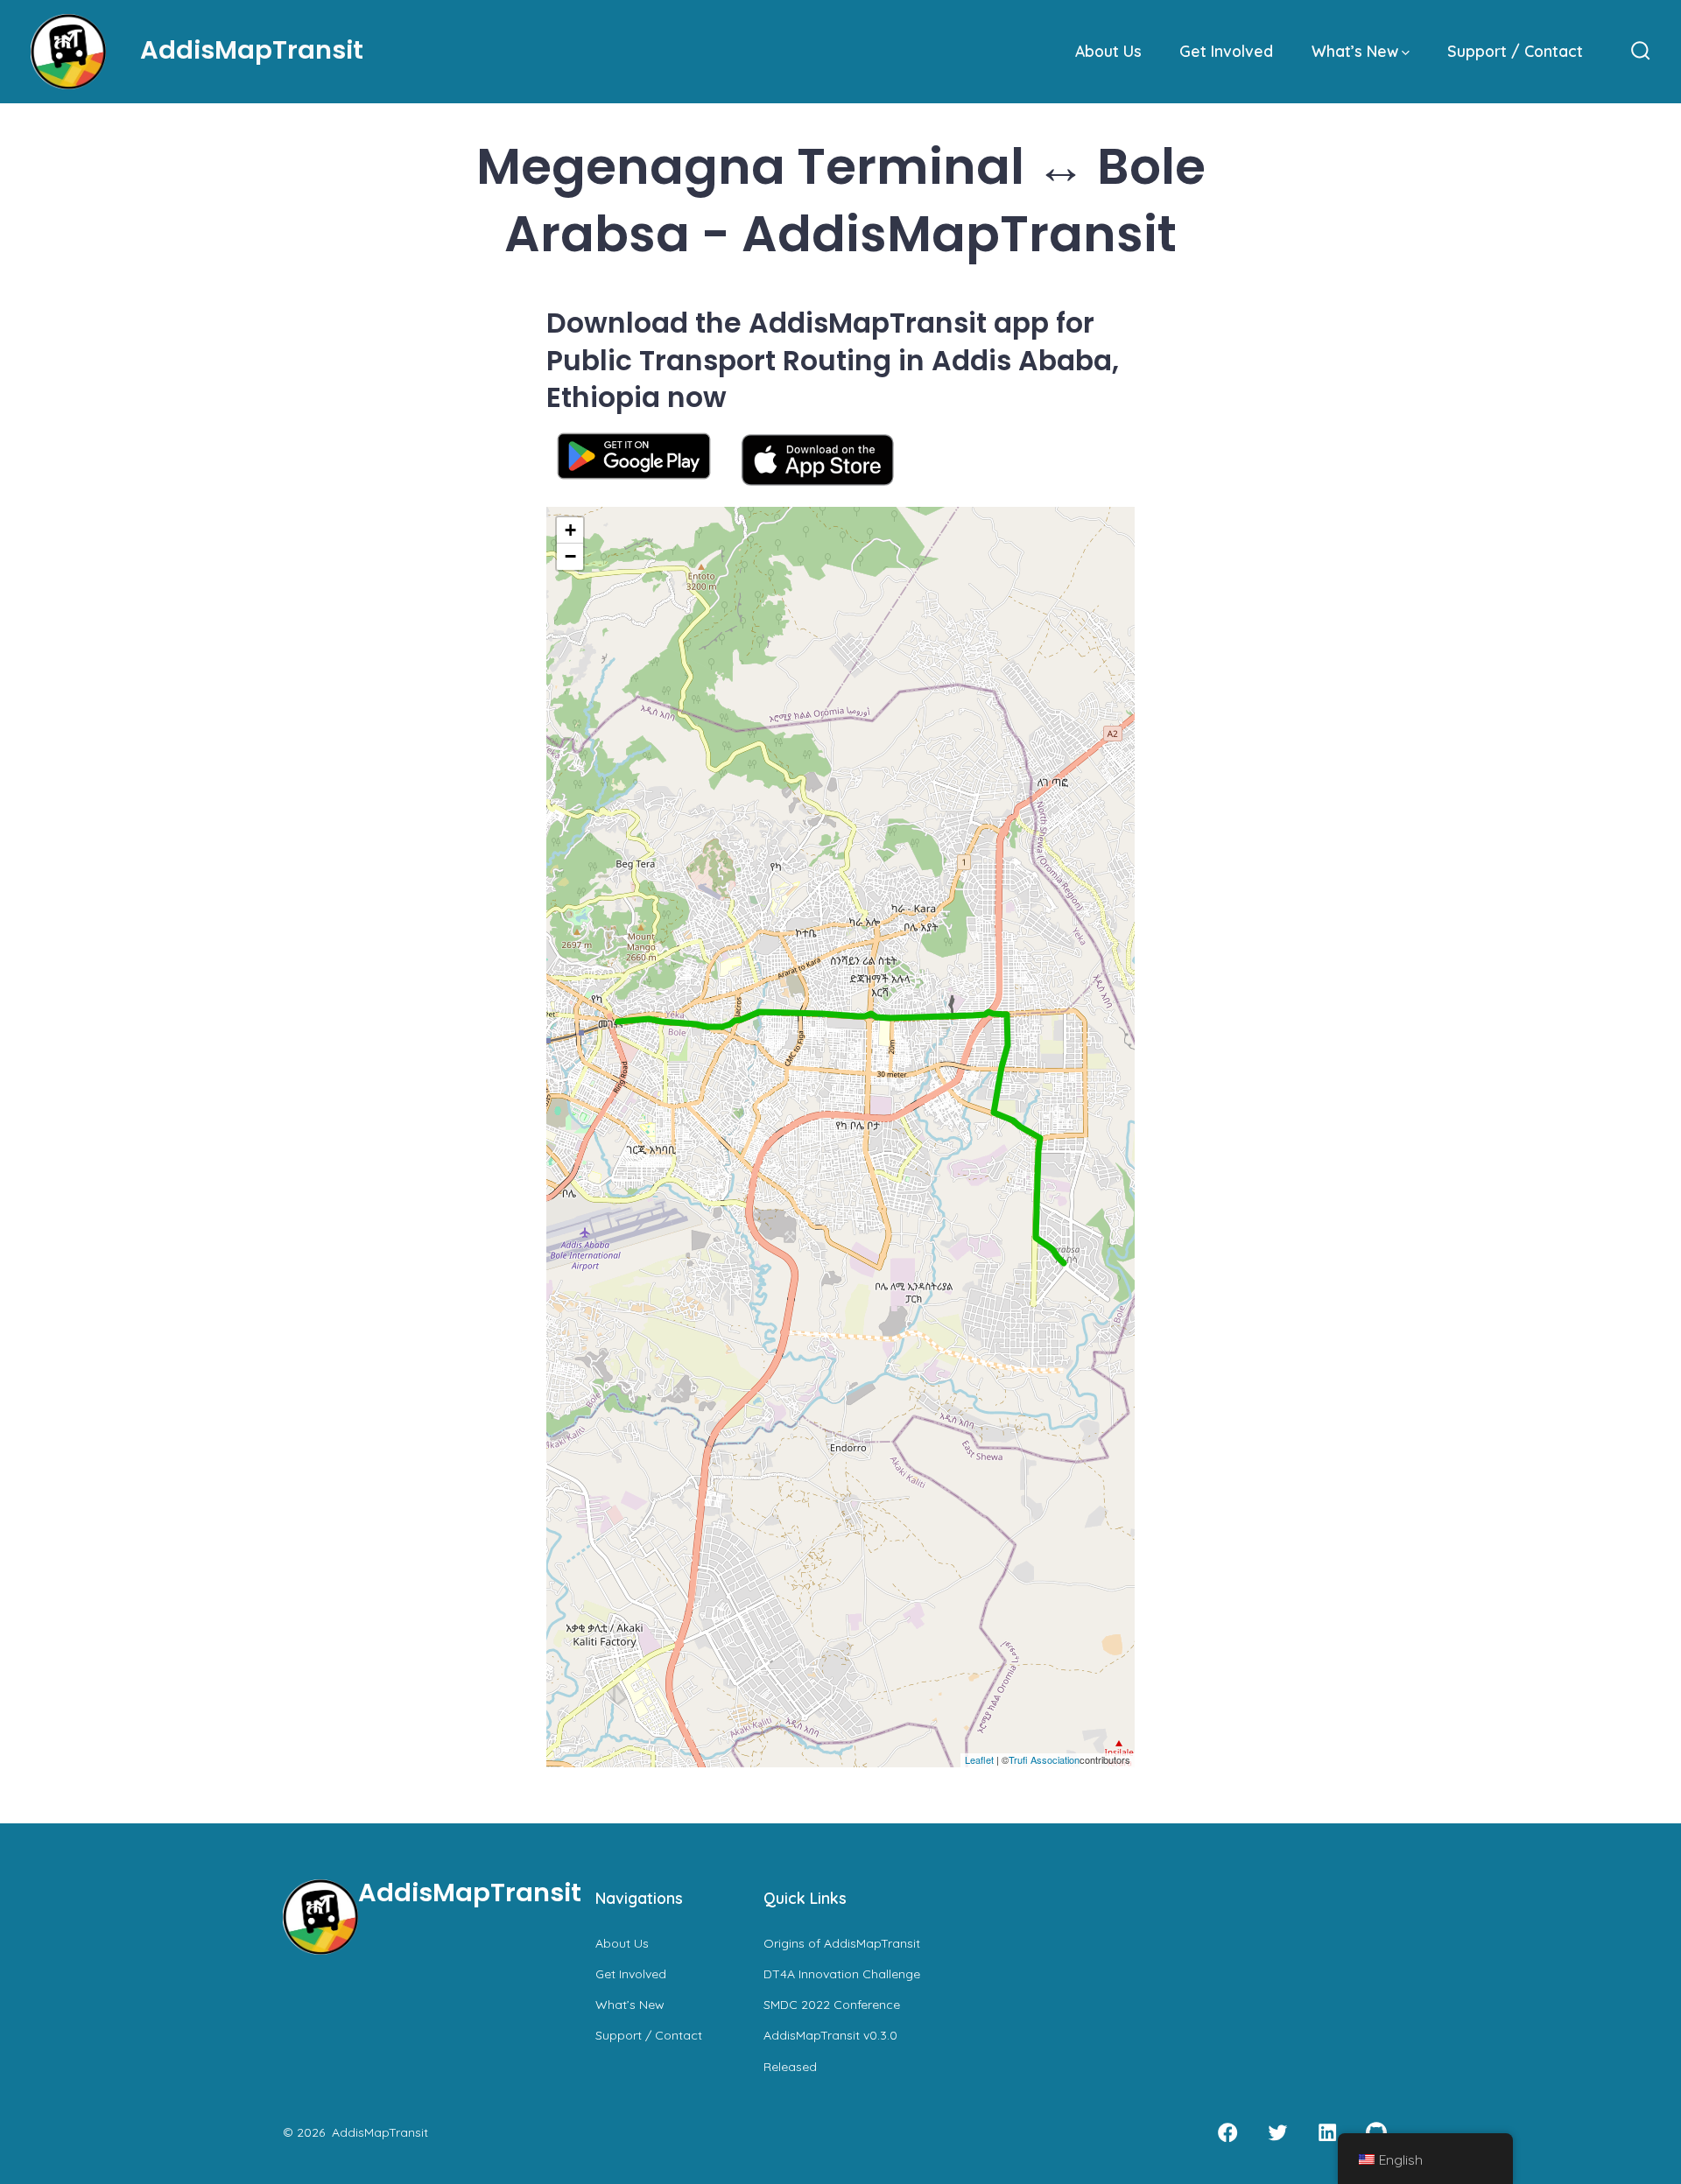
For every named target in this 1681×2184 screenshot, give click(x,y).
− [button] (570, 556)
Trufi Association (1044, 1759)
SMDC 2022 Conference (832, 2005)
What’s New (1355, 51)
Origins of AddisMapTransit (842, 1943)
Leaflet (979, 1759)
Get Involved (1226, 51)
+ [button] (570, 530)
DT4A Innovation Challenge (842, 1974)
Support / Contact (1515, 51)
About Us (1108, 51)
